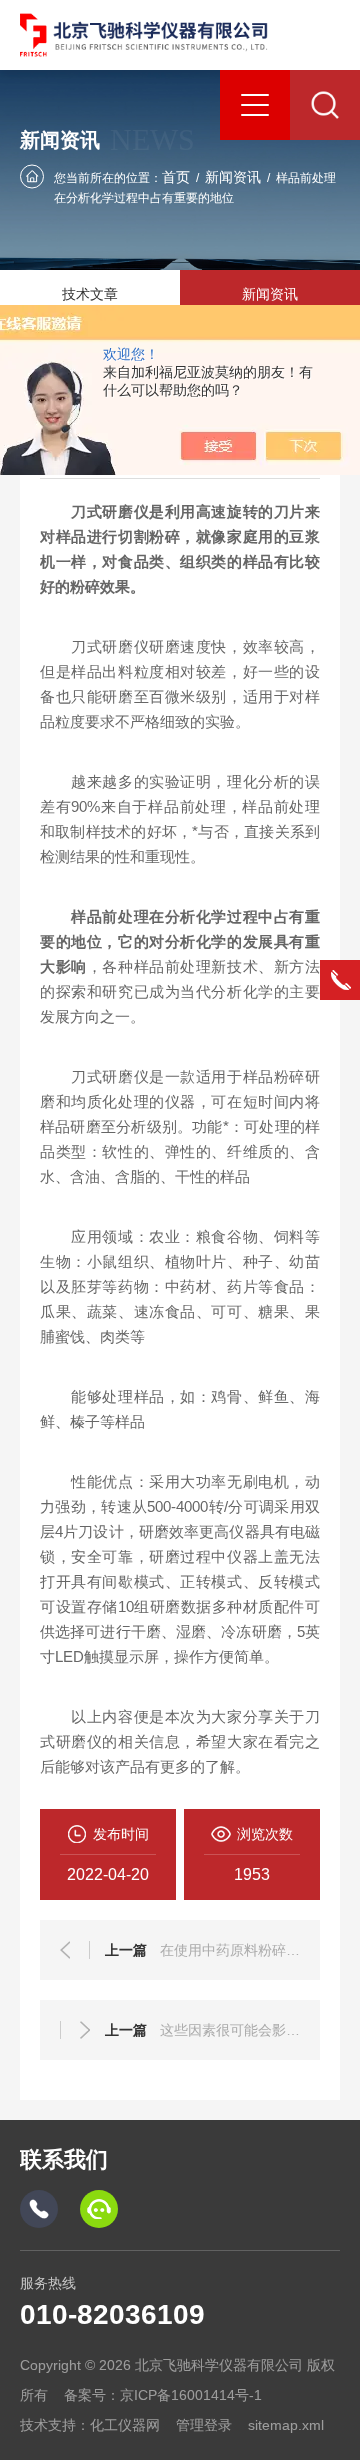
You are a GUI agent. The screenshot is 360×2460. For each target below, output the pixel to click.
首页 (176, 177)
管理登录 (204, 2425)
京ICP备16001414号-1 (191, 2395)
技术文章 (90, 294)
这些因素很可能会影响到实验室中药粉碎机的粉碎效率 (230, 2030)
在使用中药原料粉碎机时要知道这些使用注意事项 (230, 1950)
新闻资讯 (233, 177)
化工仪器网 (125, 2425)
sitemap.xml (286, 2425)
